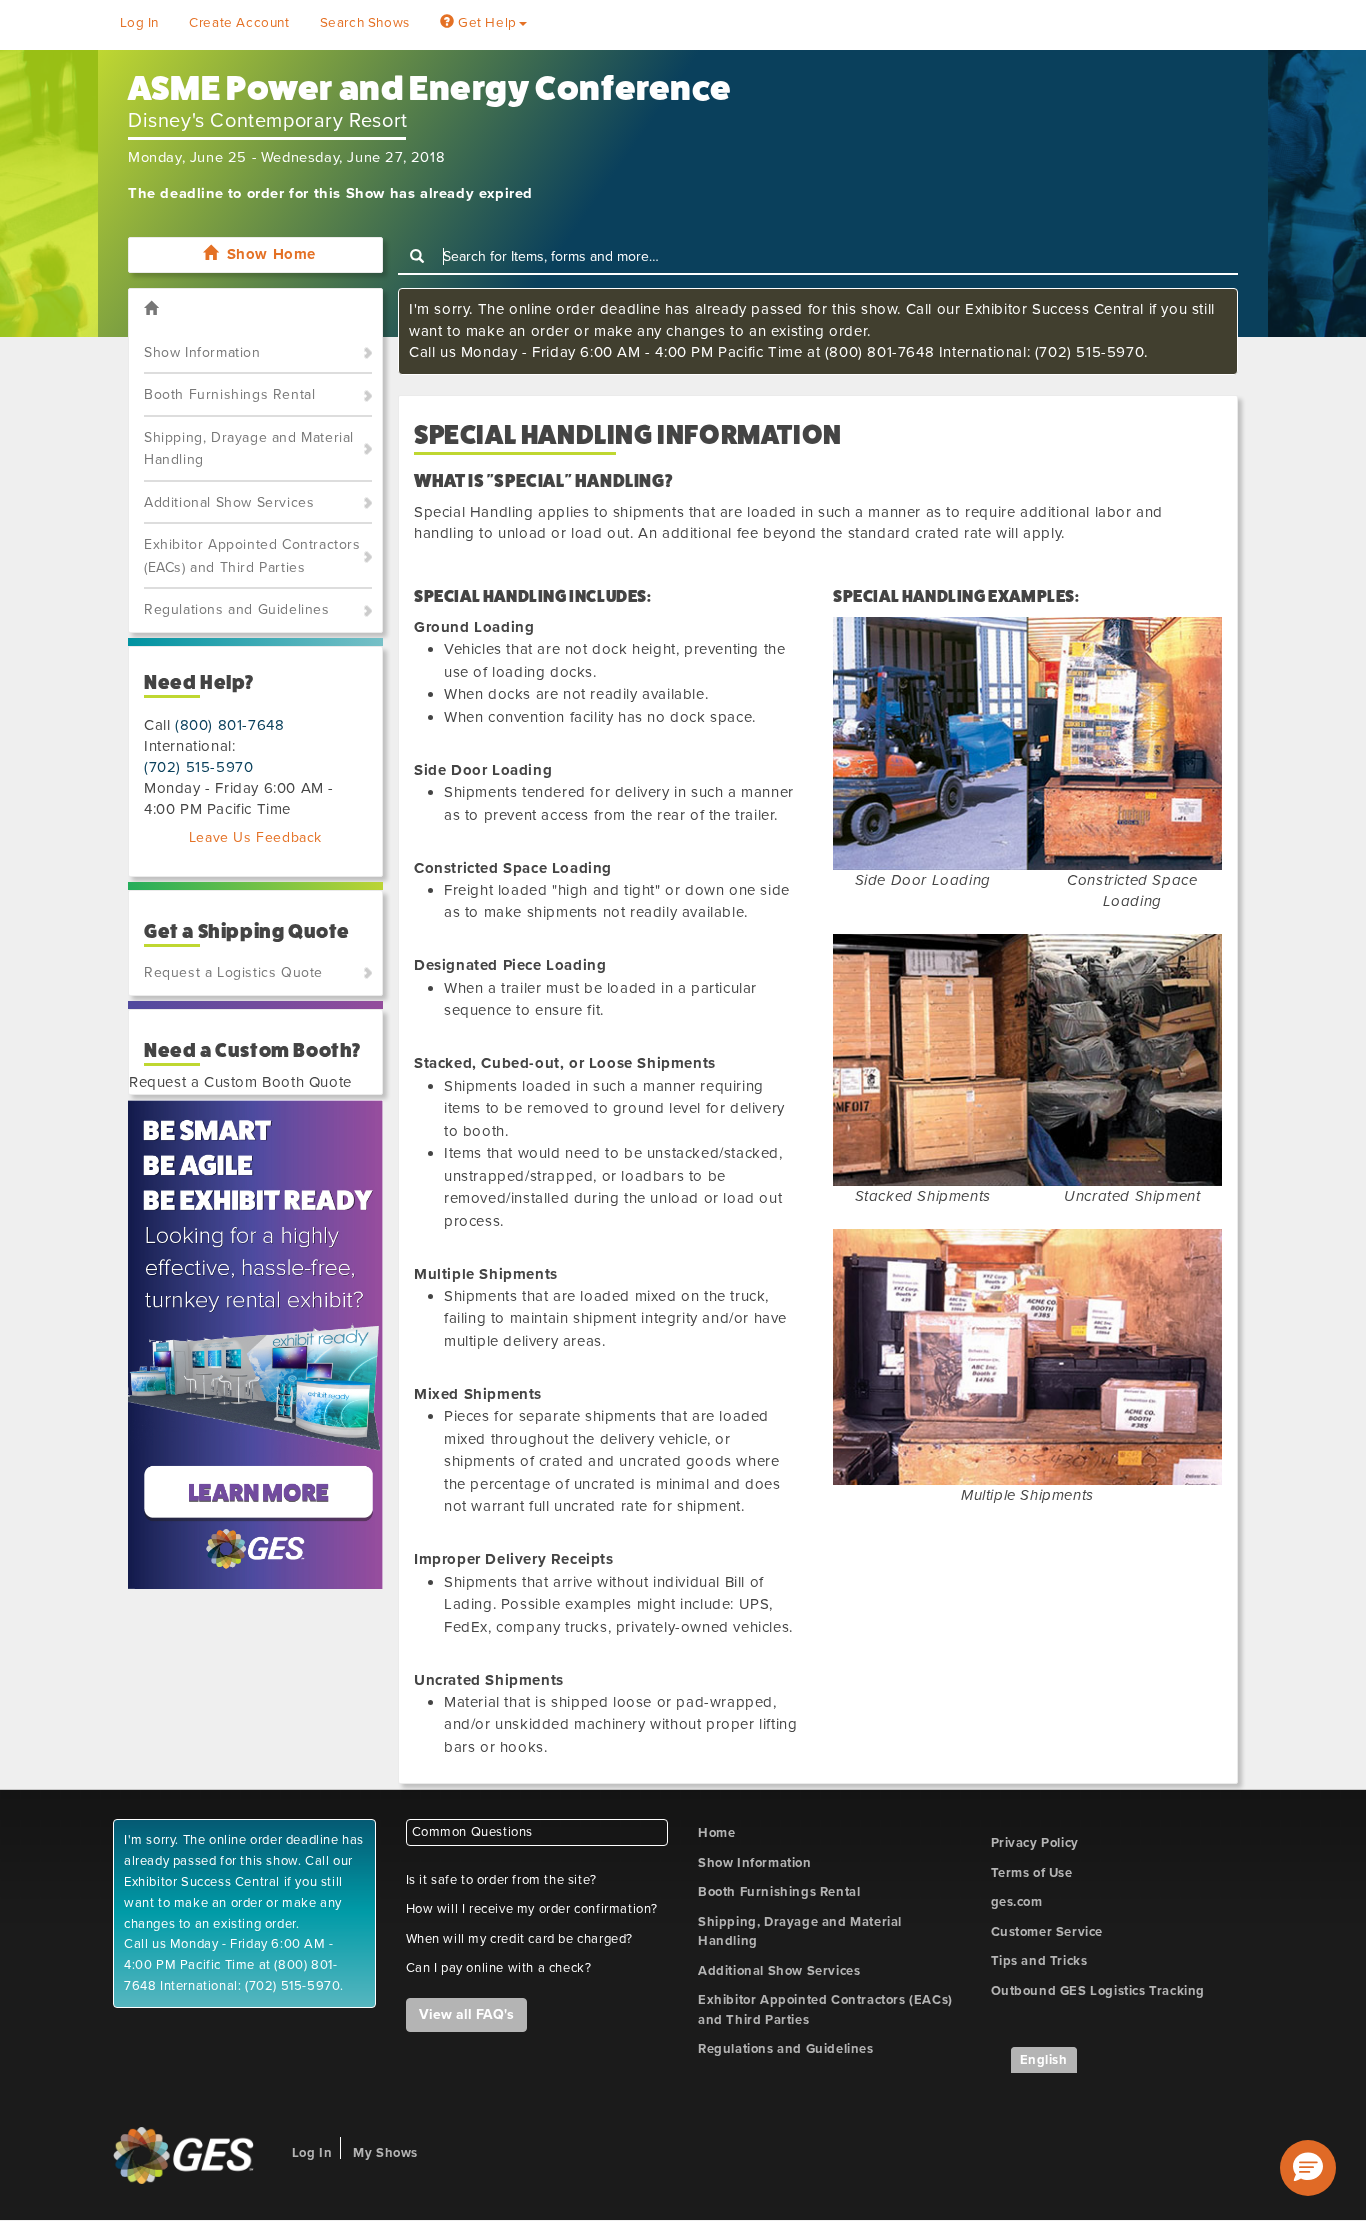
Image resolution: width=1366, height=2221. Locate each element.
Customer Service (1047, 1932)
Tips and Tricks (1039, 1961)
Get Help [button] (485, 23)
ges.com (1017, 1902)
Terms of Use (1032, 1873)
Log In (140, 23)
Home (716, 1833)
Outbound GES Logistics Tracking (1098, 1991)
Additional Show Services (229, 502)
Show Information (202, 352)
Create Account (239, 23)
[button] (1308, 2168)
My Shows (385, 2153)
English (1044, 2060)
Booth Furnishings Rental (229, 394)
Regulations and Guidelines (237, 609)
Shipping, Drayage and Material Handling (249, 449)
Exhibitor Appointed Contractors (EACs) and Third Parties (252, 556)
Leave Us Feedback (255, 837)
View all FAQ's (466, 2014)
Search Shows (365, 23)
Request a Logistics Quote (233, 972)
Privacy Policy (1035, 1843)
